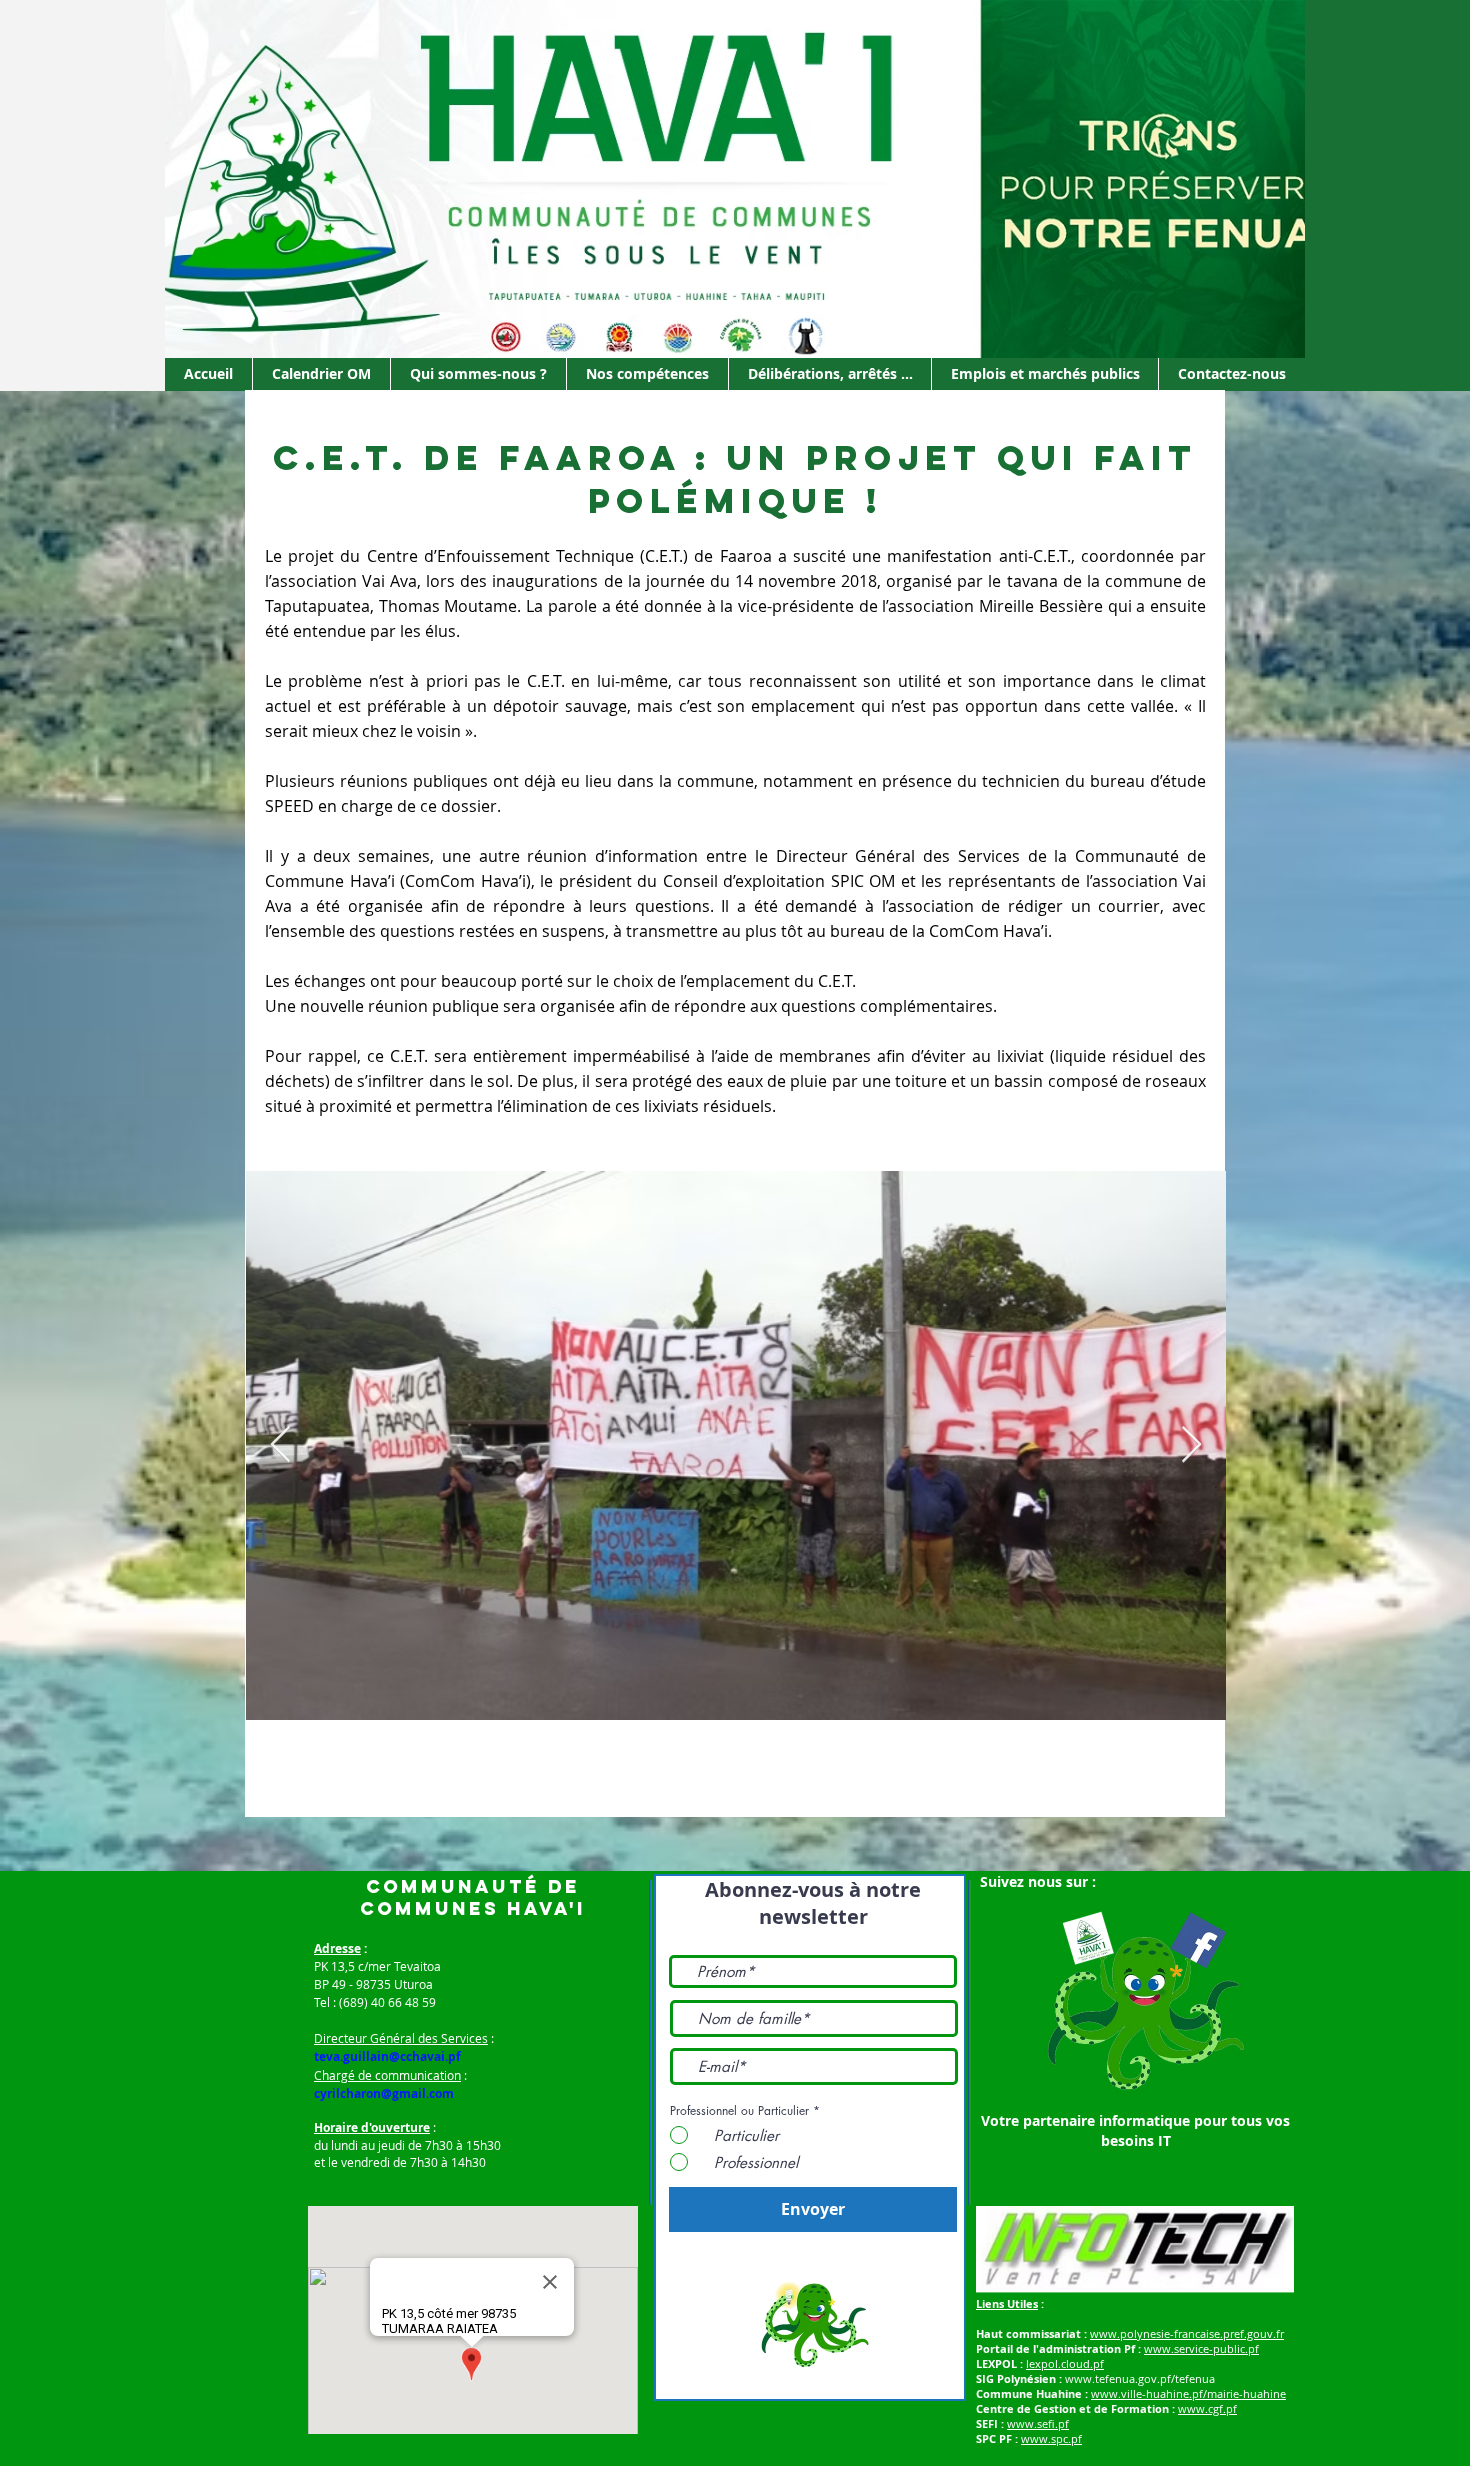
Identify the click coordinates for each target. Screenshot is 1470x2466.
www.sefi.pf (1038, 2423)
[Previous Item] (280, 1445)
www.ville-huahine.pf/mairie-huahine (1188, 2393)
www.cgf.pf (1207, 2408)
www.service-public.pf (1201, 2348)
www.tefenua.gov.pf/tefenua (1140, 2378)
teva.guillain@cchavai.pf (387, 2056)
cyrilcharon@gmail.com (384, 2093)
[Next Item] (1191, 1445)
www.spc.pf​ (1051, 2438)
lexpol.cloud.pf (1065, 2363)
